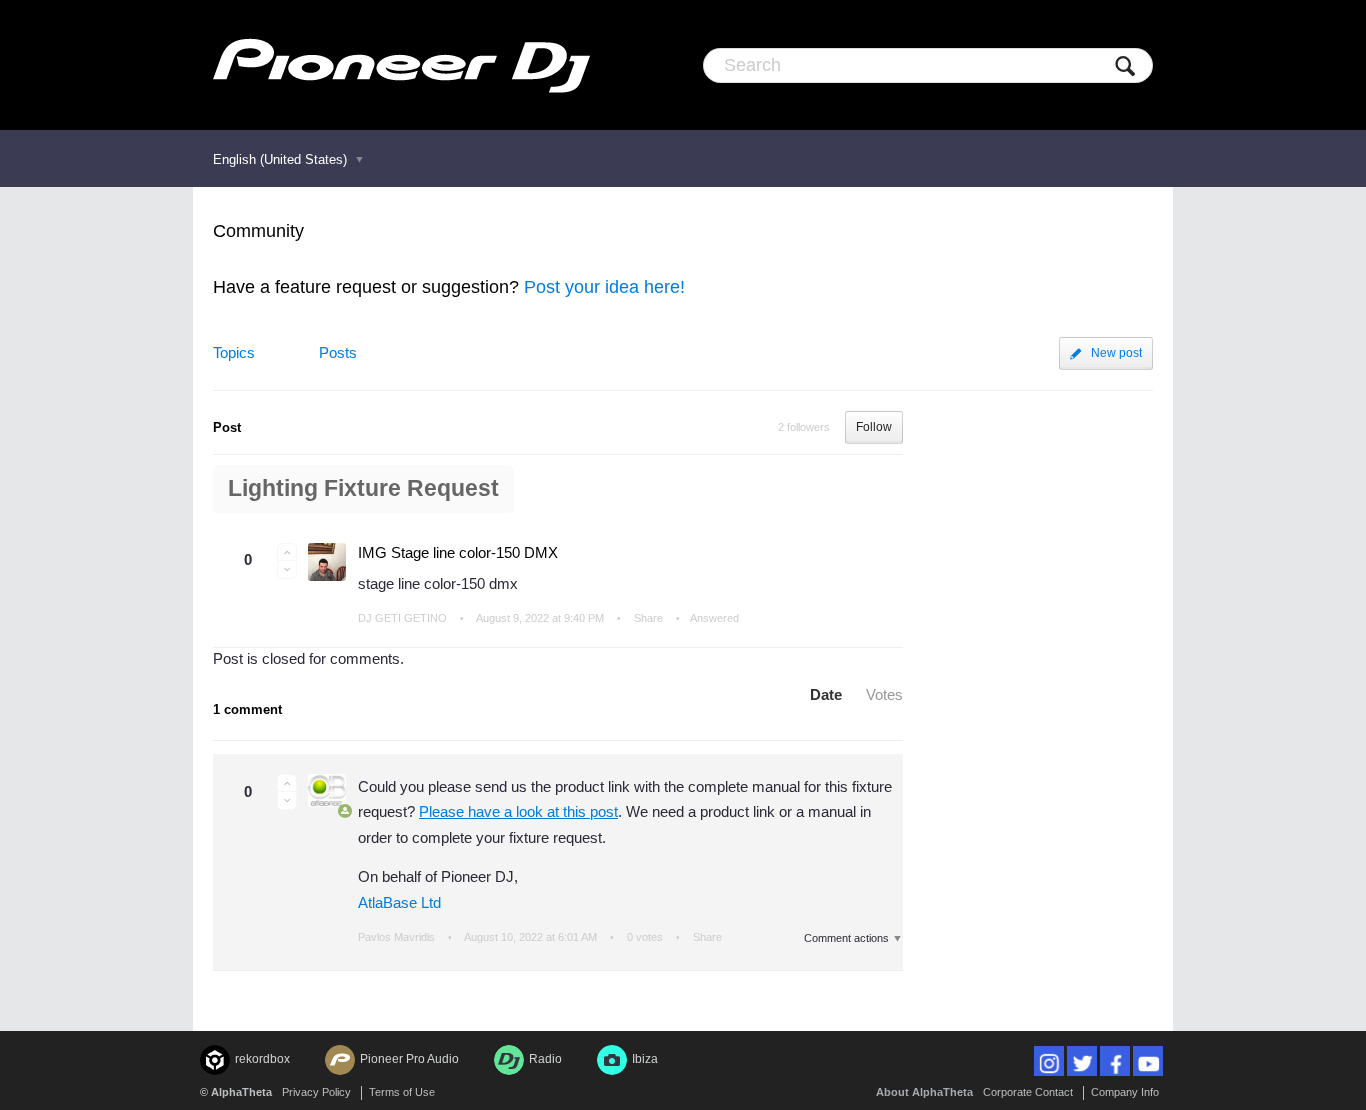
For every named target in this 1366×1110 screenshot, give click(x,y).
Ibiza (645, 1059)
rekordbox (262, 1059)
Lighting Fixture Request (363, 488)
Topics (234, 352)
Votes (884, 694)
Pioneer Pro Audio (409, 1059)
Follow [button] (874, 427)
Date (826, 694)
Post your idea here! (604, 287)
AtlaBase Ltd (399, 902)
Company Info (1125, 1092)
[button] (287, 552)
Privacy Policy (316, 1092)
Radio (545, 1059)
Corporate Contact (1028, 1092)
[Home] (401, 65)
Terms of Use (402, 1092)
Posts (338, 352)
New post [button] (1116, 353)
